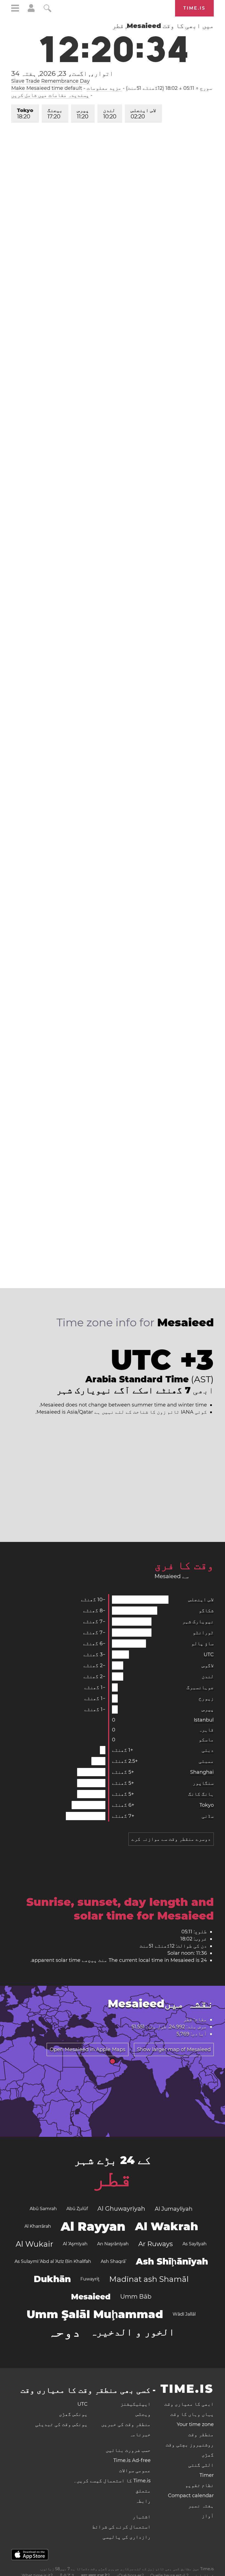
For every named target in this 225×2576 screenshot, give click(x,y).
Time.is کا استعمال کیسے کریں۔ (112, 2481)
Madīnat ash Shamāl (149, 2279)
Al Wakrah (167, 2226)
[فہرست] (15, 9)
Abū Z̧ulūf (77, 2209)
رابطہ (143, 2501)
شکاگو (206, 1611)
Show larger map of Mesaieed (174, 2049)
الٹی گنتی (201, 2465)
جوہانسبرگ (200, 1687)
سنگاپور (203, 1783)
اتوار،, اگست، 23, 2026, (62, 74)
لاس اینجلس (143, 114)
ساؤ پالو (203, 1644)
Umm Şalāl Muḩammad (95, 2314)
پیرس (83, 114)
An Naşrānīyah (113, 2244)
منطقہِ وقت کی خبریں (126, 2424)
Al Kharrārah (38, 2226)
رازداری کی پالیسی (127, 2537)
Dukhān (52, 2279)
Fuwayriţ (90, 2279)
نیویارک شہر (198, 1622)
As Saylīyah (195, 2244)
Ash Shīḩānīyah (172, 2261)
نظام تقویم (199, 2485)
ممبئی (206, 1761)
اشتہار (142, 2517)
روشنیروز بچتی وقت (190, 2445)
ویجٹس (143, 2414)
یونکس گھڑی (73, 2414)
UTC (209, 1655)
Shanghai (202, 1772)
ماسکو (206, 1740)
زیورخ (206, 1698)
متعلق (143, 2491)
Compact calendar (191, 2496)
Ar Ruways (156, 2244)
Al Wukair (34, 2244)
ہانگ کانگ (201, 1794)
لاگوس (208, 1666)
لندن (110, 114)
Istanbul (204, 1720)
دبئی (208, 1750)
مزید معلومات (104, 88)
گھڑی (208, 2455)
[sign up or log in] (31, 10)
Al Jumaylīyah (174, 2209)
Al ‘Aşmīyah (75, 2244)
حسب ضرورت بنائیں (128, 2450)
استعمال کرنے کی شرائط (121, 2527)
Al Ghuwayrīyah (121, 2209)
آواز (208, 2516)
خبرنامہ (140, 2435)
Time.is (194, 8)
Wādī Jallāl (184, 2314)
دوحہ (64, 2332)
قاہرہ (206, 1730)
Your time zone (195, 2424)
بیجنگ (55, 114)
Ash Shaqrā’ (113, 2261)
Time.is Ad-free (132, 2460)
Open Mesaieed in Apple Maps (88, 2049)
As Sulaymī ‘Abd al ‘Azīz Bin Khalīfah (53, 2261)
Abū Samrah (43, 2209)
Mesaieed (91, 2297)
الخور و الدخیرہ (133, 2332)
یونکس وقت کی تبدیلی (61, 2424)
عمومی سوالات (135, 2471)
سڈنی (208, 1816)
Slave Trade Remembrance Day (50, 81)
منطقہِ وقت (201, 2435)
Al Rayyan (93, 2226)
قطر (113, 2178)
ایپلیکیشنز (136, 2404)
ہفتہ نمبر (201, 2506)
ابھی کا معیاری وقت (189, 2404)
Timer (207, 2475)
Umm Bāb (136, 2297)
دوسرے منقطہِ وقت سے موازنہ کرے (171, 1839)
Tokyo (25, 114)
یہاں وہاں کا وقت (192, 2414)
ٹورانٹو (203, 1633)
